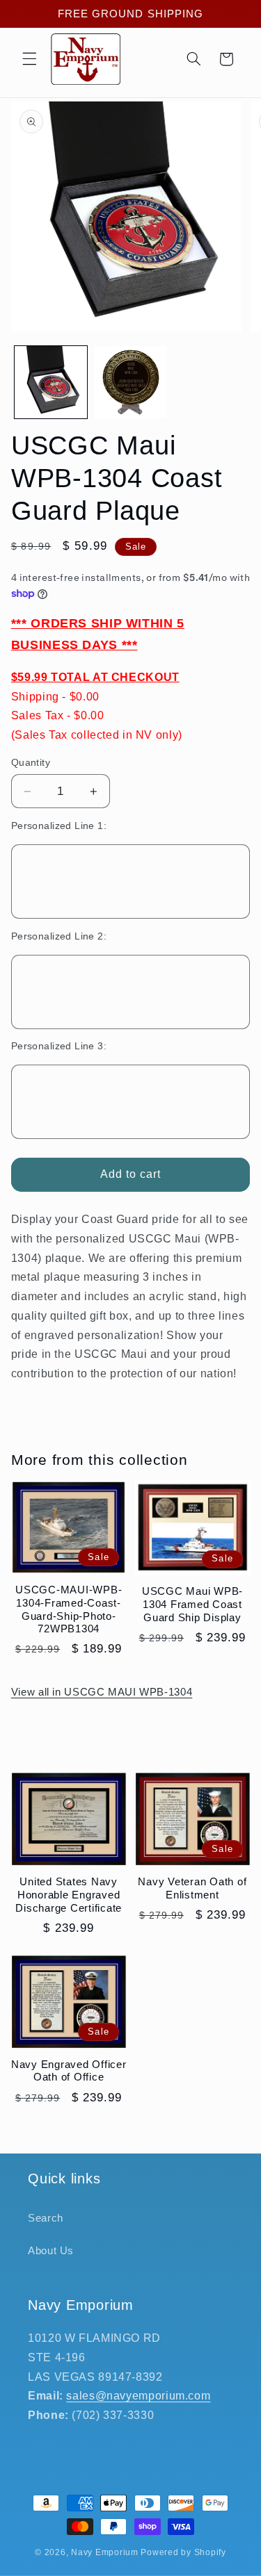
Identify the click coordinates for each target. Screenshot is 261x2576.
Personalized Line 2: (59, 936)
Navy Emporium (105, 2552)
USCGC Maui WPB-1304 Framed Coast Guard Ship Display (192, 1604)
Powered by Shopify (183, 2552)
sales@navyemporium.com (138, 2396)
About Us (51, 2251)
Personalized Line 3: (59, 1046)
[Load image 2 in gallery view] (130, 382)
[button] (29, 59)
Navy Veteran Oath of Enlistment (192, 1888)
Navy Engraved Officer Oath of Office (69, 2071)
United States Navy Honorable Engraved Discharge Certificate (69, 1895)
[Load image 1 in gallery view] (51, 382)
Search (46, 2218)
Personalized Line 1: (59, 826)
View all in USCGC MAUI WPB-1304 (102, 1692)
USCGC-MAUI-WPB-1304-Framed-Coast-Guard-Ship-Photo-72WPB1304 (69, 1609)
